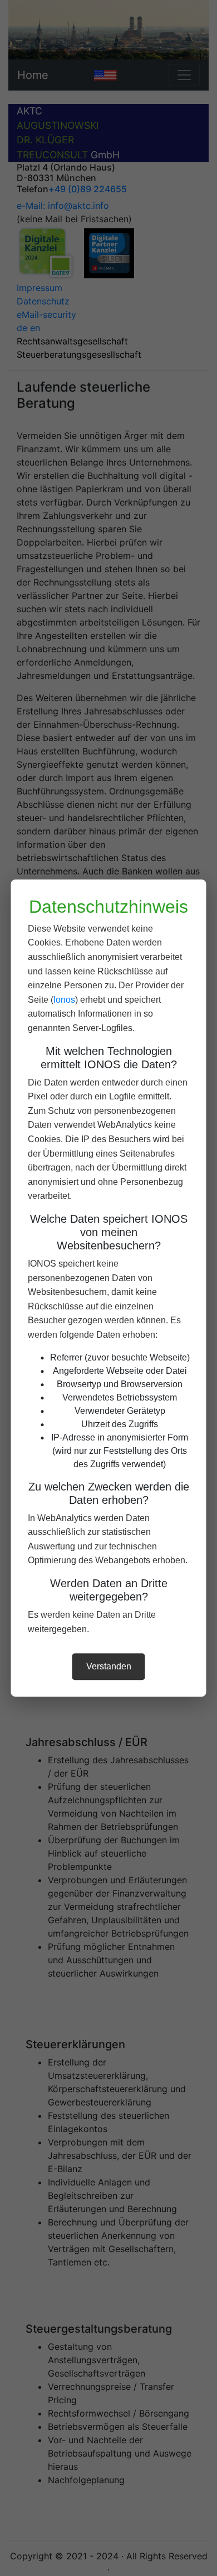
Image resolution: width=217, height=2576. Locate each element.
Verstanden (109, 1666)
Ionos (64, 1000)
